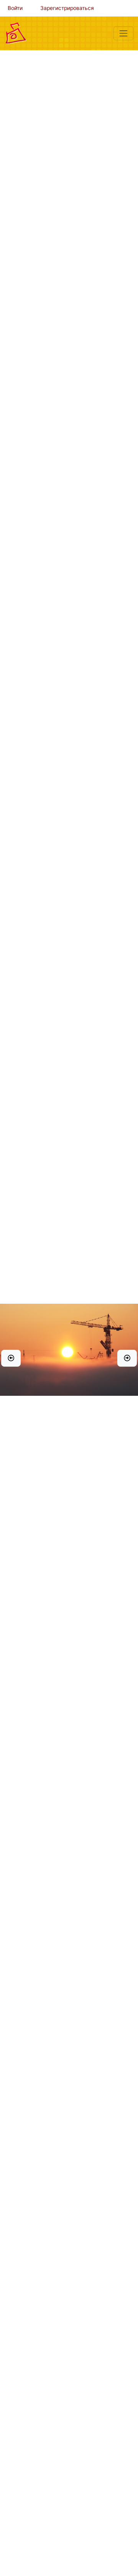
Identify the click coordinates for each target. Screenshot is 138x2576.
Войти (15, 8)
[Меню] (123, 33)
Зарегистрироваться (67, 8)
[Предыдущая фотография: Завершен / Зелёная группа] (11, 1358)
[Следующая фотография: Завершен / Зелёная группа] (127, 1358)
